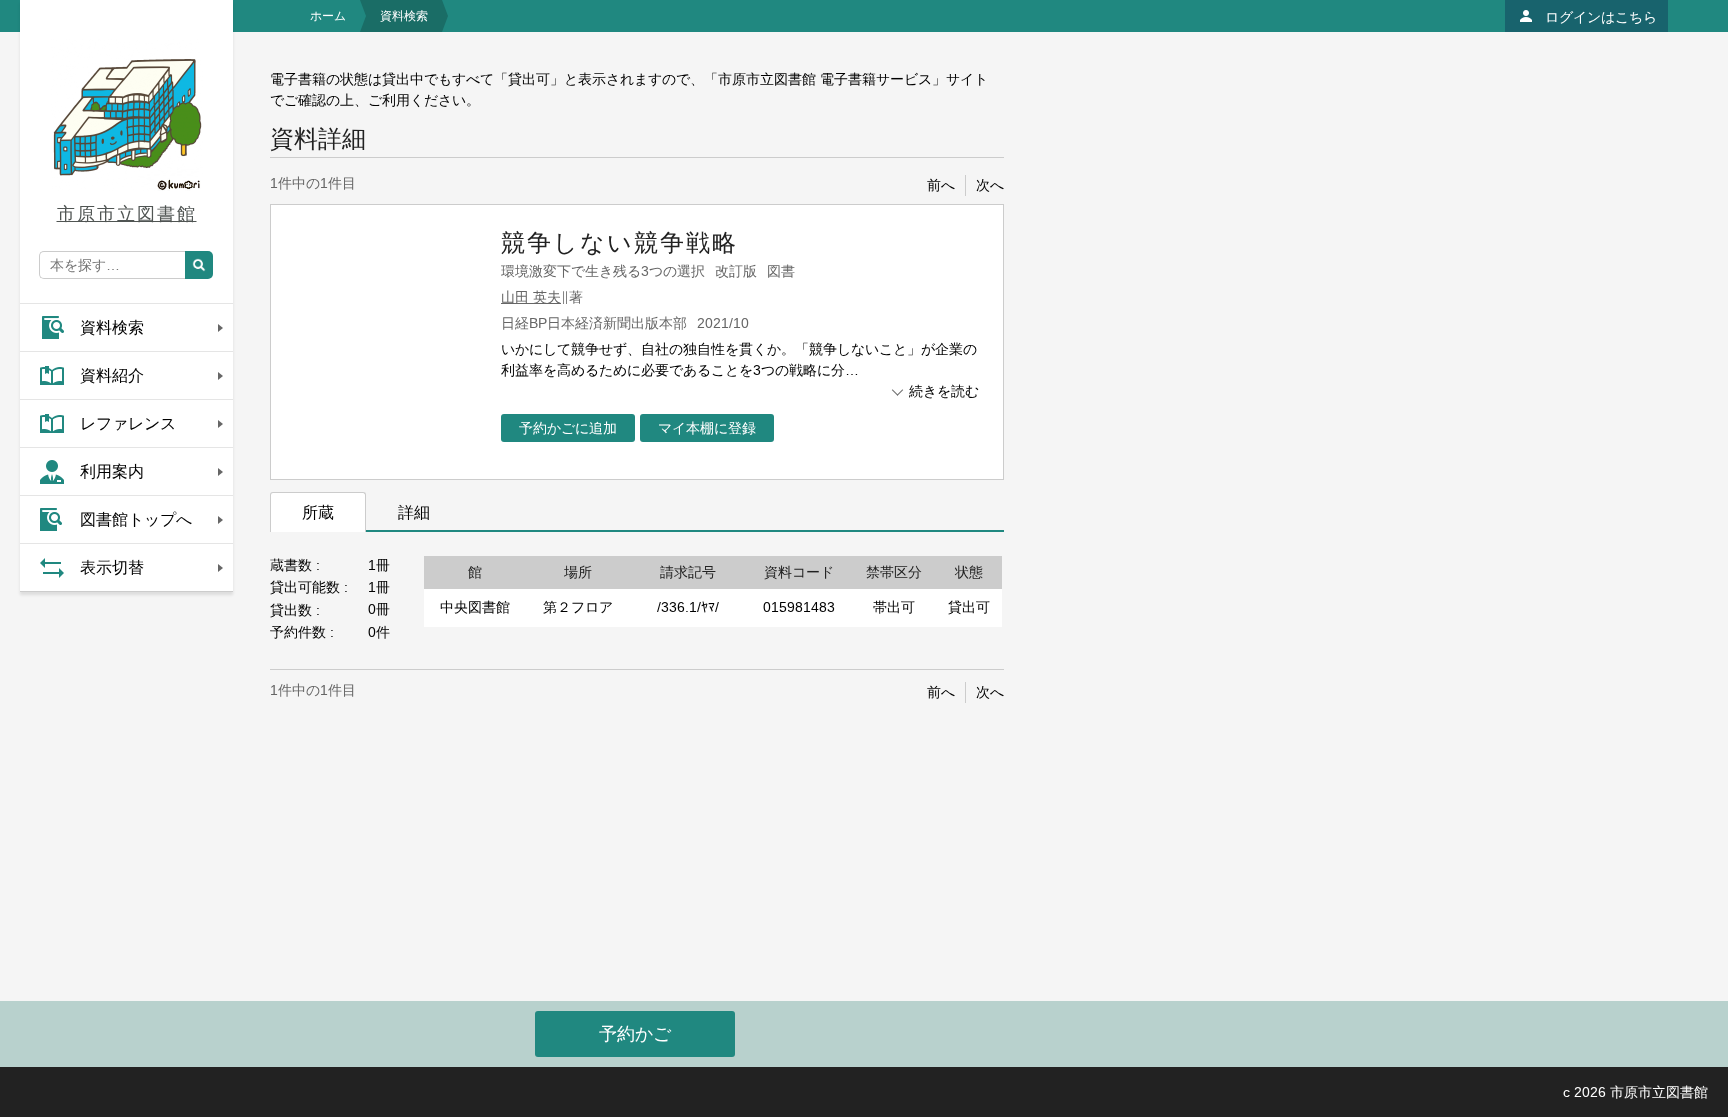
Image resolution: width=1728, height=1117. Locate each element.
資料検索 (112, 327)
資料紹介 (112, 375)
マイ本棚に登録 (707, 428)
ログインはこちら (1601, 17)
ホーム (328, 16)
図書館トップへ (136, 519)
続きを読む (944, 391)
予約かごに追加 (568, 428)
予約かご (635, 1034)
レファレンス (128, 423)
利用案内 (112, 471)
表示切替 (112, 567)
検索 (199, 265)
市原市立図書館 (127, 214)
